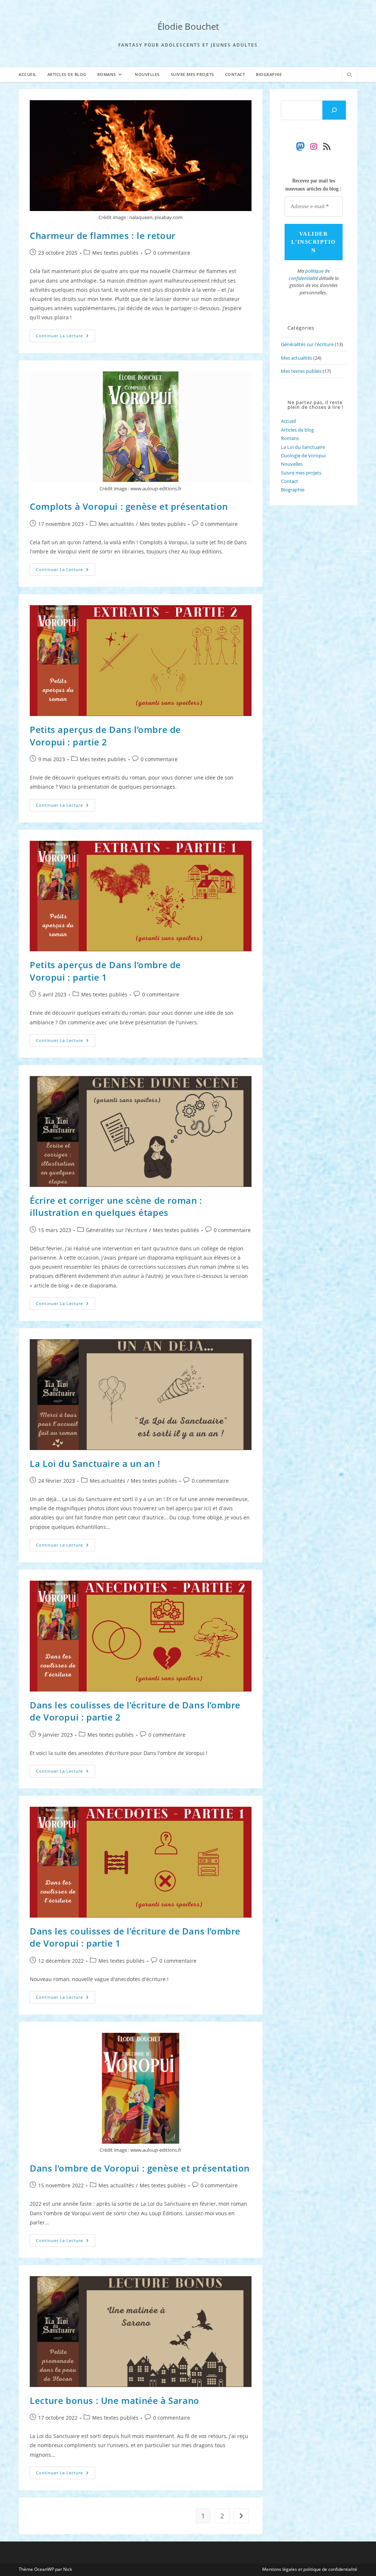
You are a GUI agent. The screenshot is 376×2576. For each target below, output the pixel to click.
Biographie (293, 490)
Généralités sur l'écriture (117, 1230)
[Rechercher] (334, 110)
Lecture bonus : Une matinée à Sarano (115, 2400)
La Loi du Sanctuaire (303, 447)
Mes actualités (116, 524)
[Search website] (350, 75)
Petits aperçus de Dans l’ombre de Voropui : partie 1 (105, 971)
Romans (290, 438)
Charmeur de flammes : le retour (103, 235)
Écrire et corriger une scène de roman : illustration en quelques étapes (116, 1207)
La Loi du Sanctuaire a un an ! (95, 1463)
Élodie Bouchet (188, 26)
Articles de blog (297, 430)
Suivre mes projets (301, 473)
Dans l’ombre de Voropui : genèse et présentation (140, 2168)
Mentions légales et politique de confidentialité (310, 2569)
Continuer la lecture (66, 337)
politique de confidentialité (309, 275)
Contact (290, 481)
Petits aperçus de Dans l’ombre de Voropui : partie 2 (105, 736)
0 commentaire (172, 253)
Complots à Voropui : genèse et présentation (129, 506)
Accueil (288, 421)
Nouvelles (292, 464)
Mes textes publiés (115, 253)
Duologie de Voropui (303, 455)
